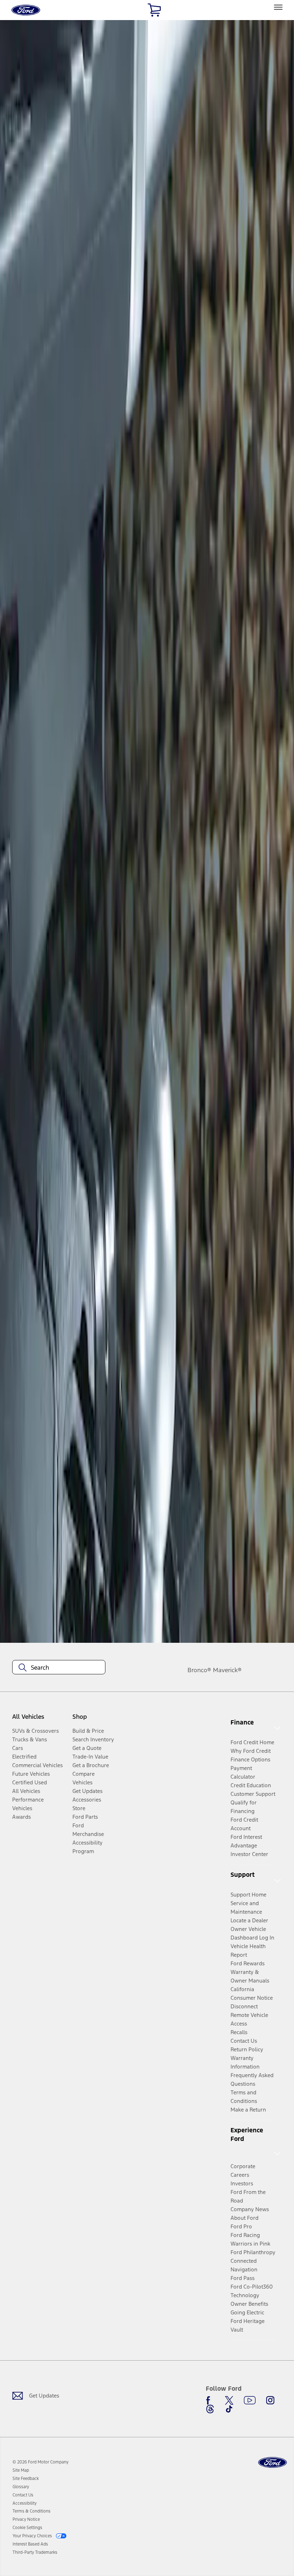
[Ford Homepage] (272, 2463)
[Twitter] (229, 2400)
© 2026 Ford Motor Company (41, 2462)
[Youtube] (250, 2400)
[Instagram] (270, 2400)
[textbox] (59, 1668)
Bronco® (199, 1670)
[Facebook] (210, 2400)
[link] (21, 2470)
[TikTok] (229, 2409)
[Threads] (210, 2409)
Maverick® (227, 1670)
